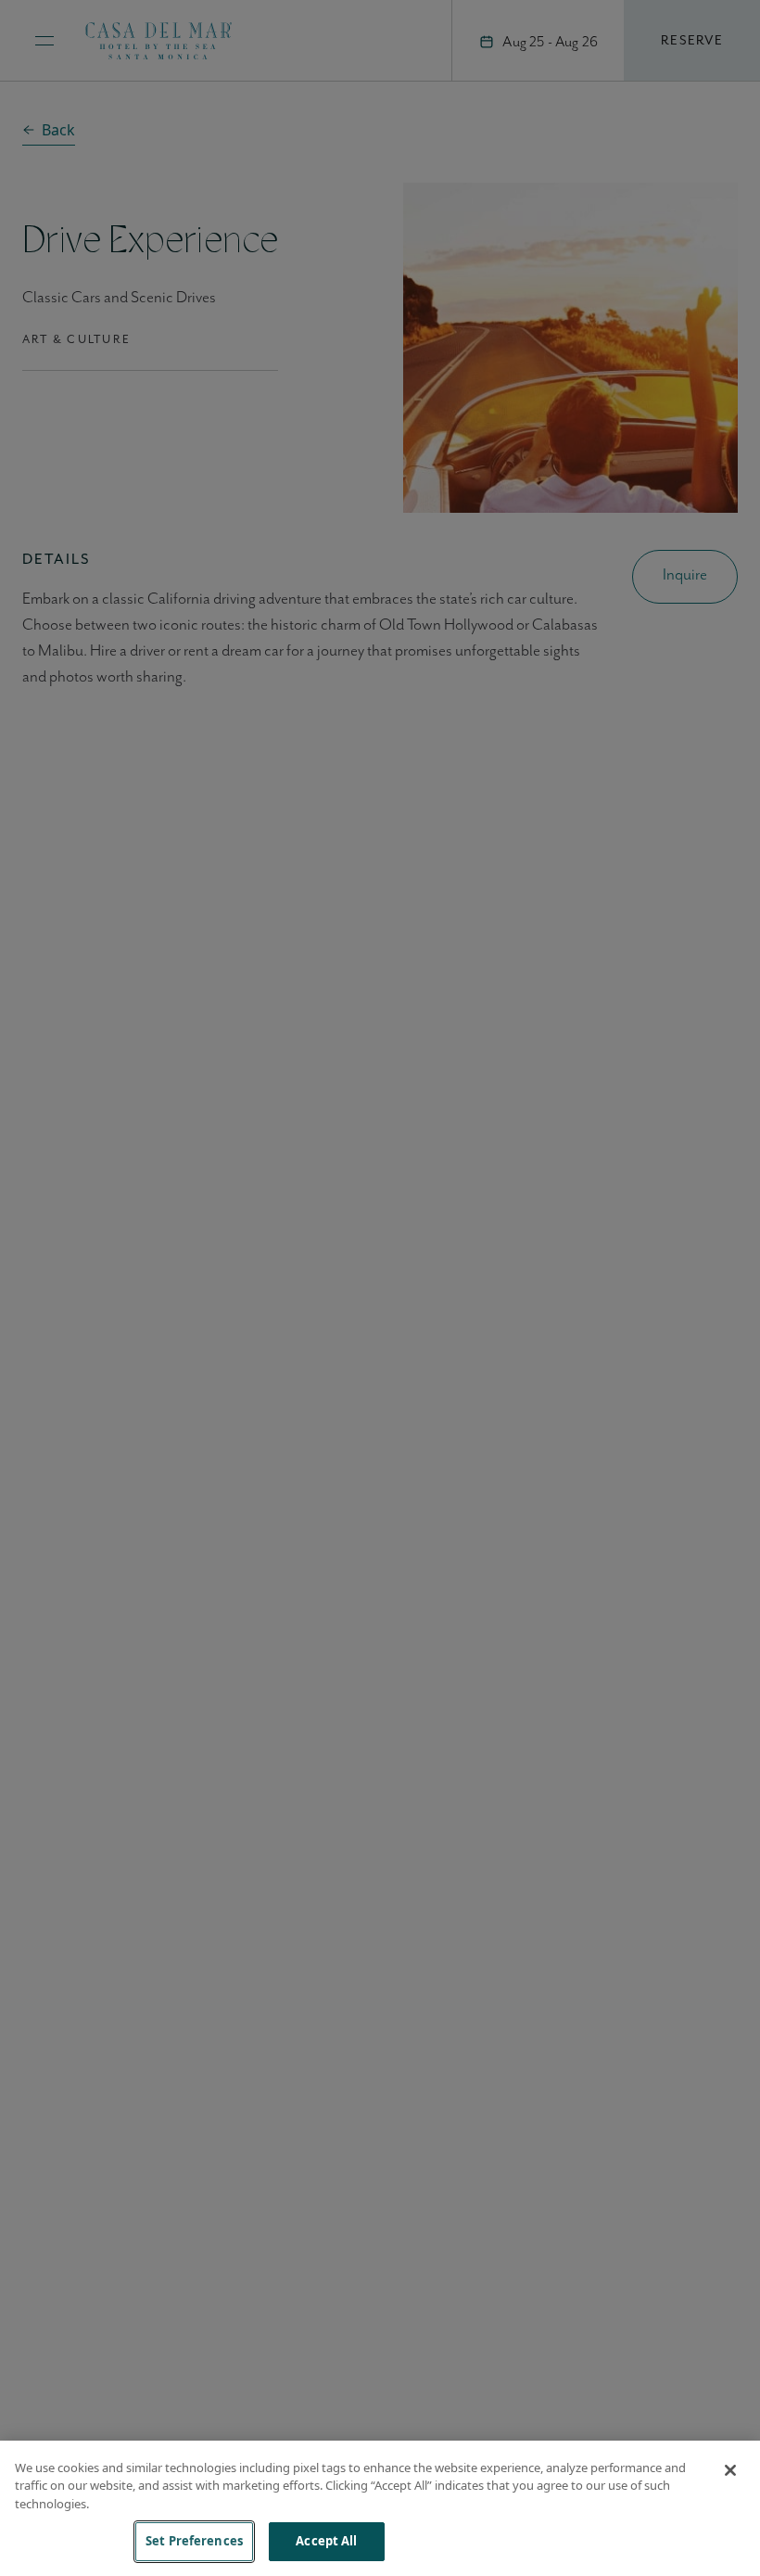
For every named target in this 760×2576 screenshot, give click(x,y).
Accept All (326, 2541)
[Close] (730, 2470)
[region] (380, 2508)
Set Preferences (194, 2541)
